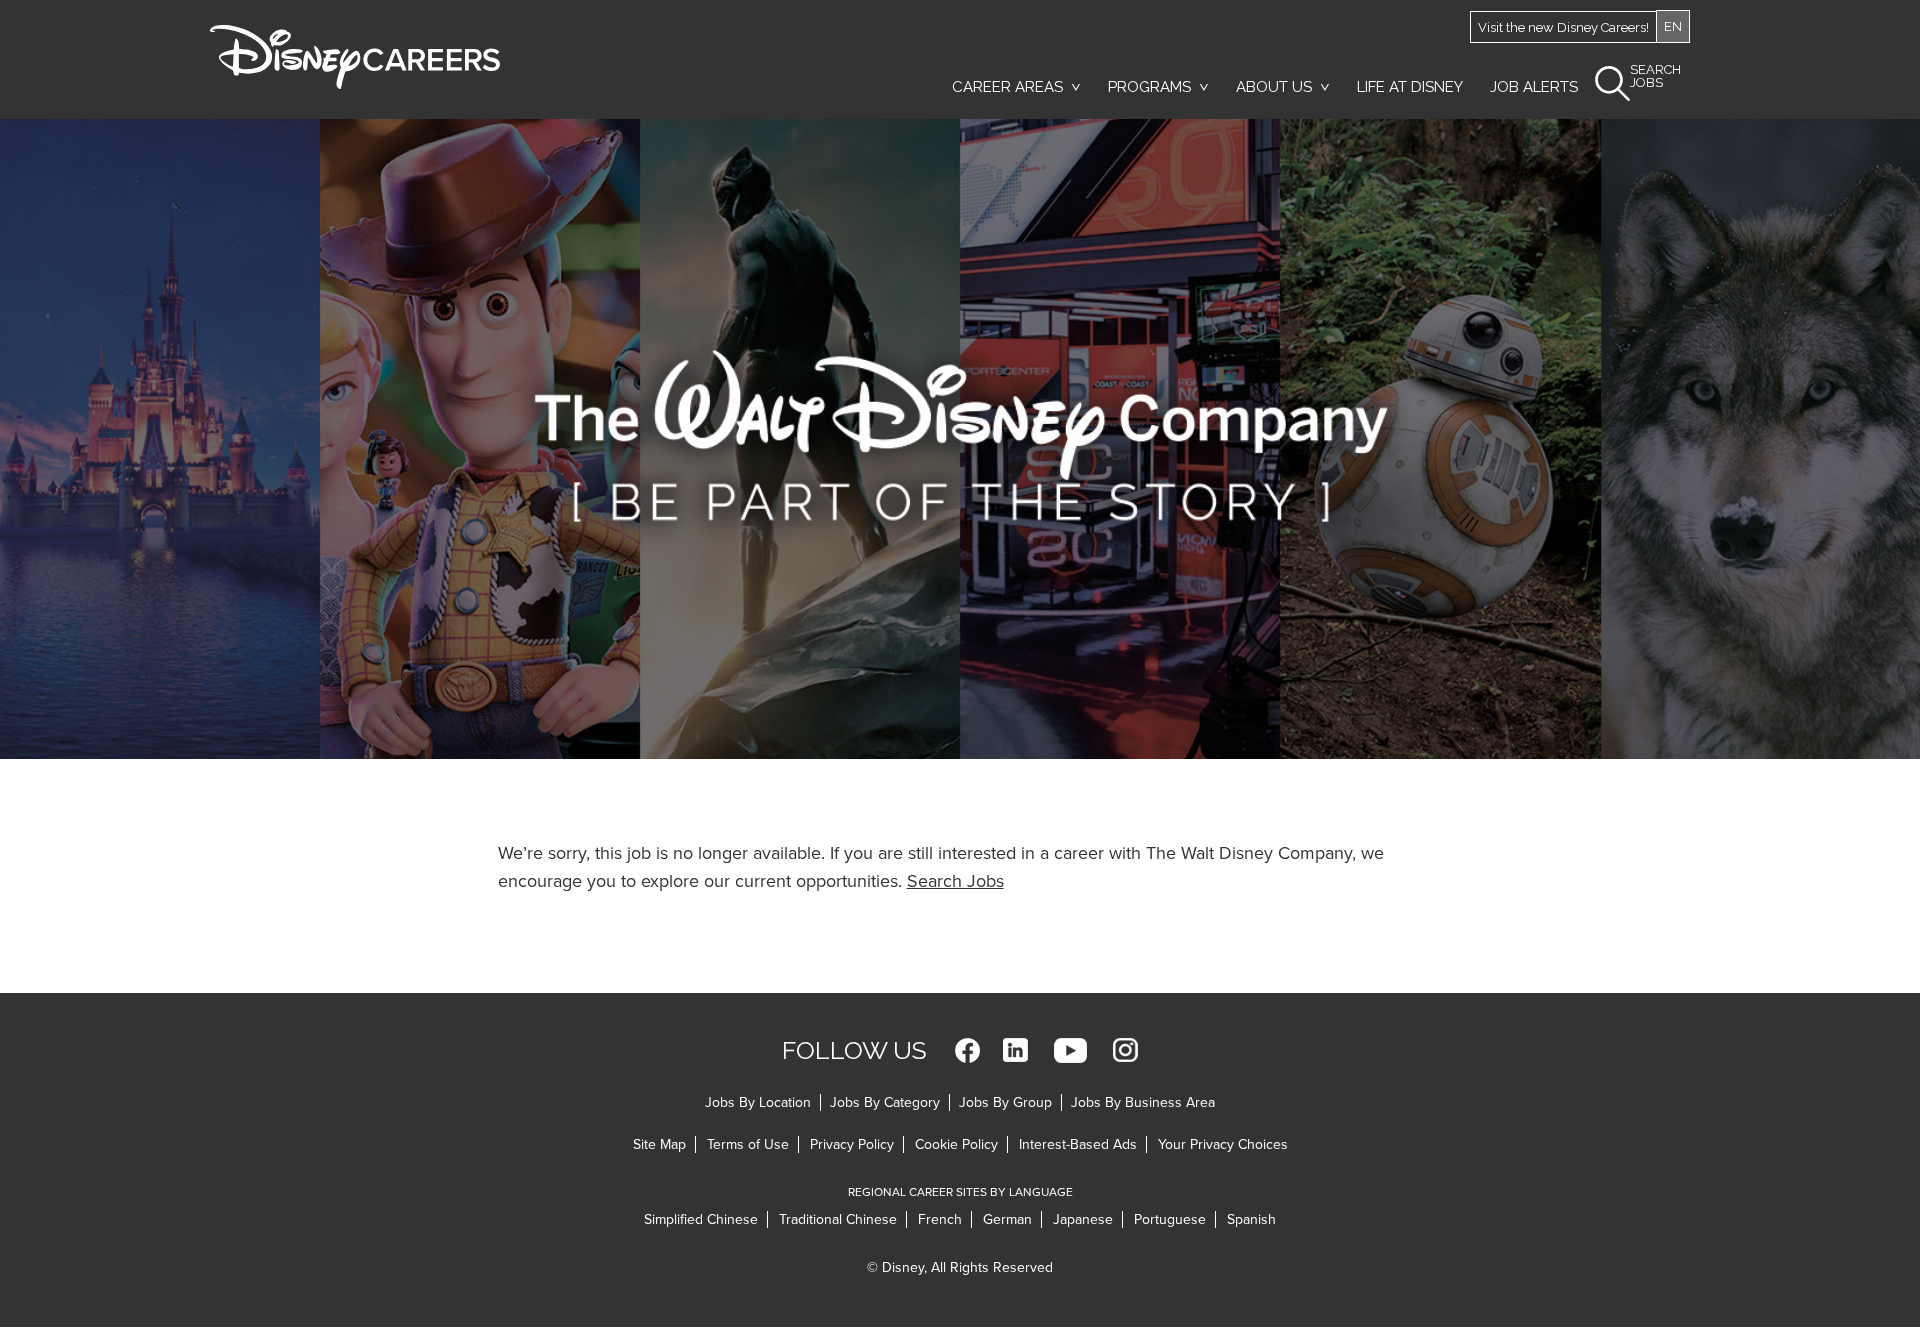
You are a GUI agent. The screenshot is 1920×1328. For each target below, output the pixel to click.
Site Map (659, 1144)
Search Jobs (955, 881)
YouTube (1070, 1050)
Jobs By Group (1005, 1102)
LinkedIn (1015, 1050)
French (940, 1219)
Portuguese (1170, 1219)
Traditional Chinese (838, 1219)
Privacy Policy (852, 1144)
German (1007, 1219)
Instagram (1125, 1050)
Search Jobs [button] (1655, 76)
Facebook (967, 1050)
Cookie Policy (956, 1144)
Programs (1149, 87)
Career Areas (1007, 87)
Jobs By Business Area (1143, 1102)
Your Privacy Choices (1223, 1144)
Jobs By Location (758, 1102)
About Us (1274, 87)
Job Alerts (1534, 87)
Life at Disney (1410, 87)
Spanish (1251, 1219)
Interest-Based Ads (1078, 1144)
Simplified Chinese (701, 1219)
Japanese (1083, 1219)
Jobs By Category (885, 1102)
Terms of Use (748, 1144)
